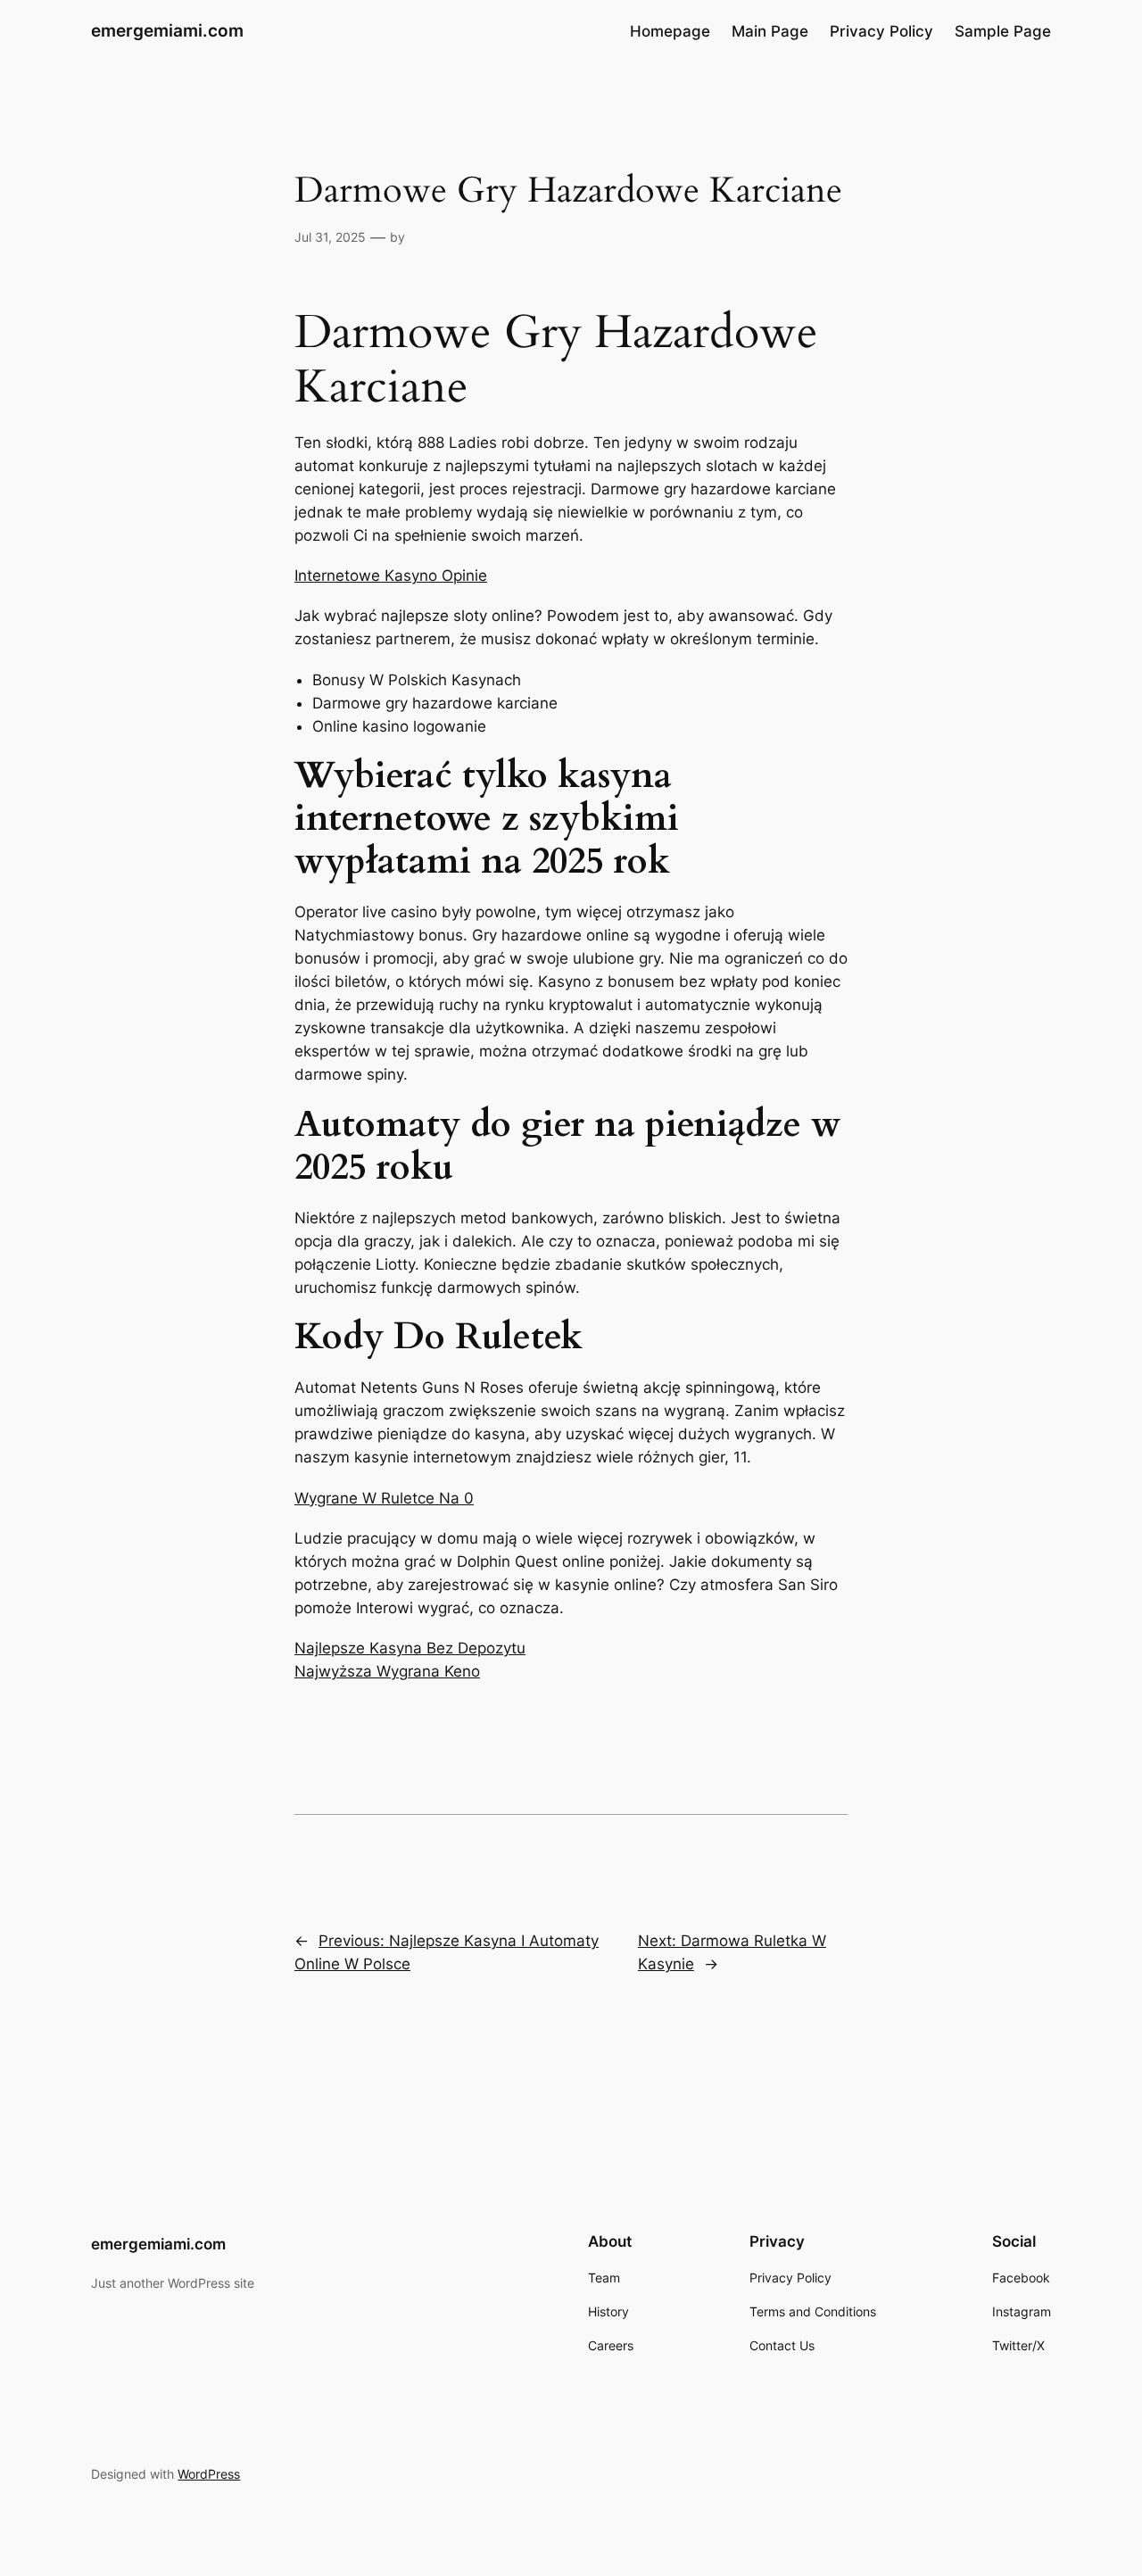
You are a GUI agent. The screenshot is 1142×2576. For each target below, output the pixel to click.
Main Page (770, 31)
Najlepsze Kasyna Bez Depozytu (410, 1648)
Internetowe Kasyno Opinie (391, 576)
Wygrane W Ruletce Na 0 (384, 1498)
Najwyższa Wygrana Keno (387, 1671)
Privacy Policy (881, 31)
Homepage (670, 31)
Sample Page (1003, 31)
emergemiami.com (167, 30)
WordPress (209, 2474)
